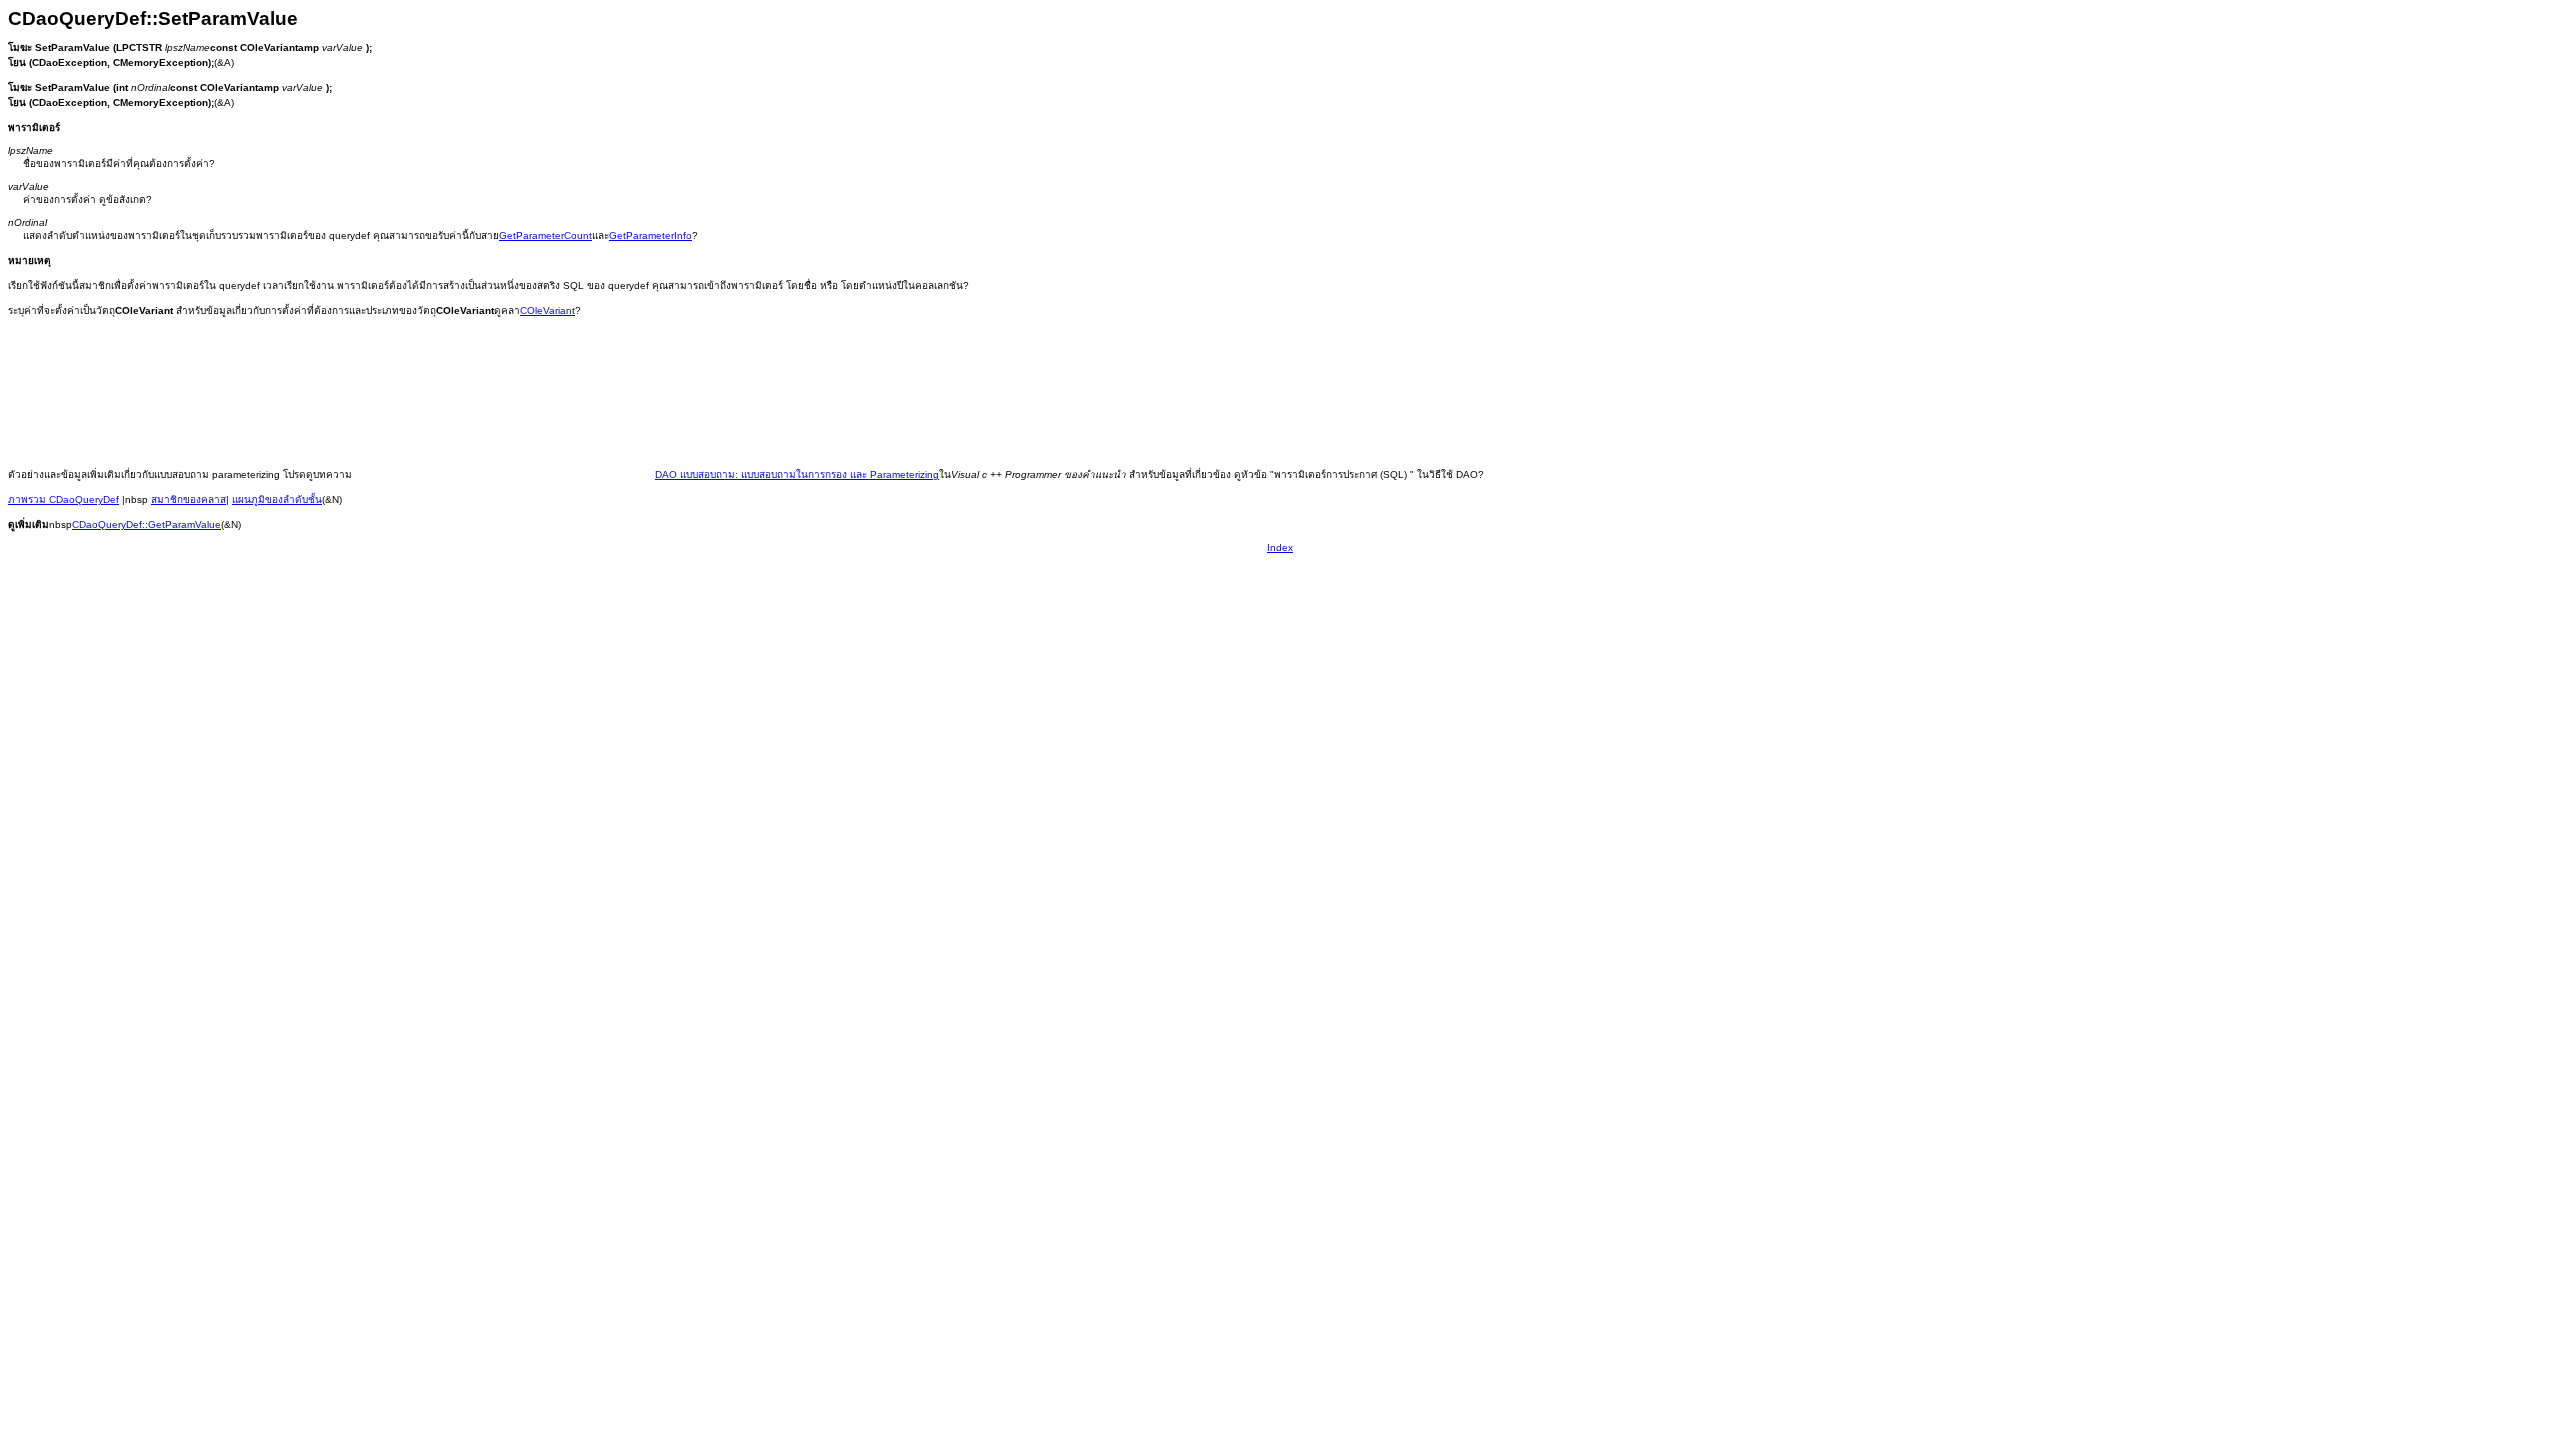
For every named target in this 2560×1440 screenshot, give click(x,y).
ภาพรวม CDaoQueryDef (63, 499)
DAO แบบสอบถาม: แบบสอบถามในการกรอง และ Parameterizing (797, 474)
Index (1280, 547)
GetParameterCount (545, 235)
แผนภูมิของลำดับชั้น (277, 499)
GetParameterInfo (650, 235)
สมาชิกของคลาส (188, 499)
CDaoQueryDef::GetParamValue (146, 524)
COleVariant (547, 310)
